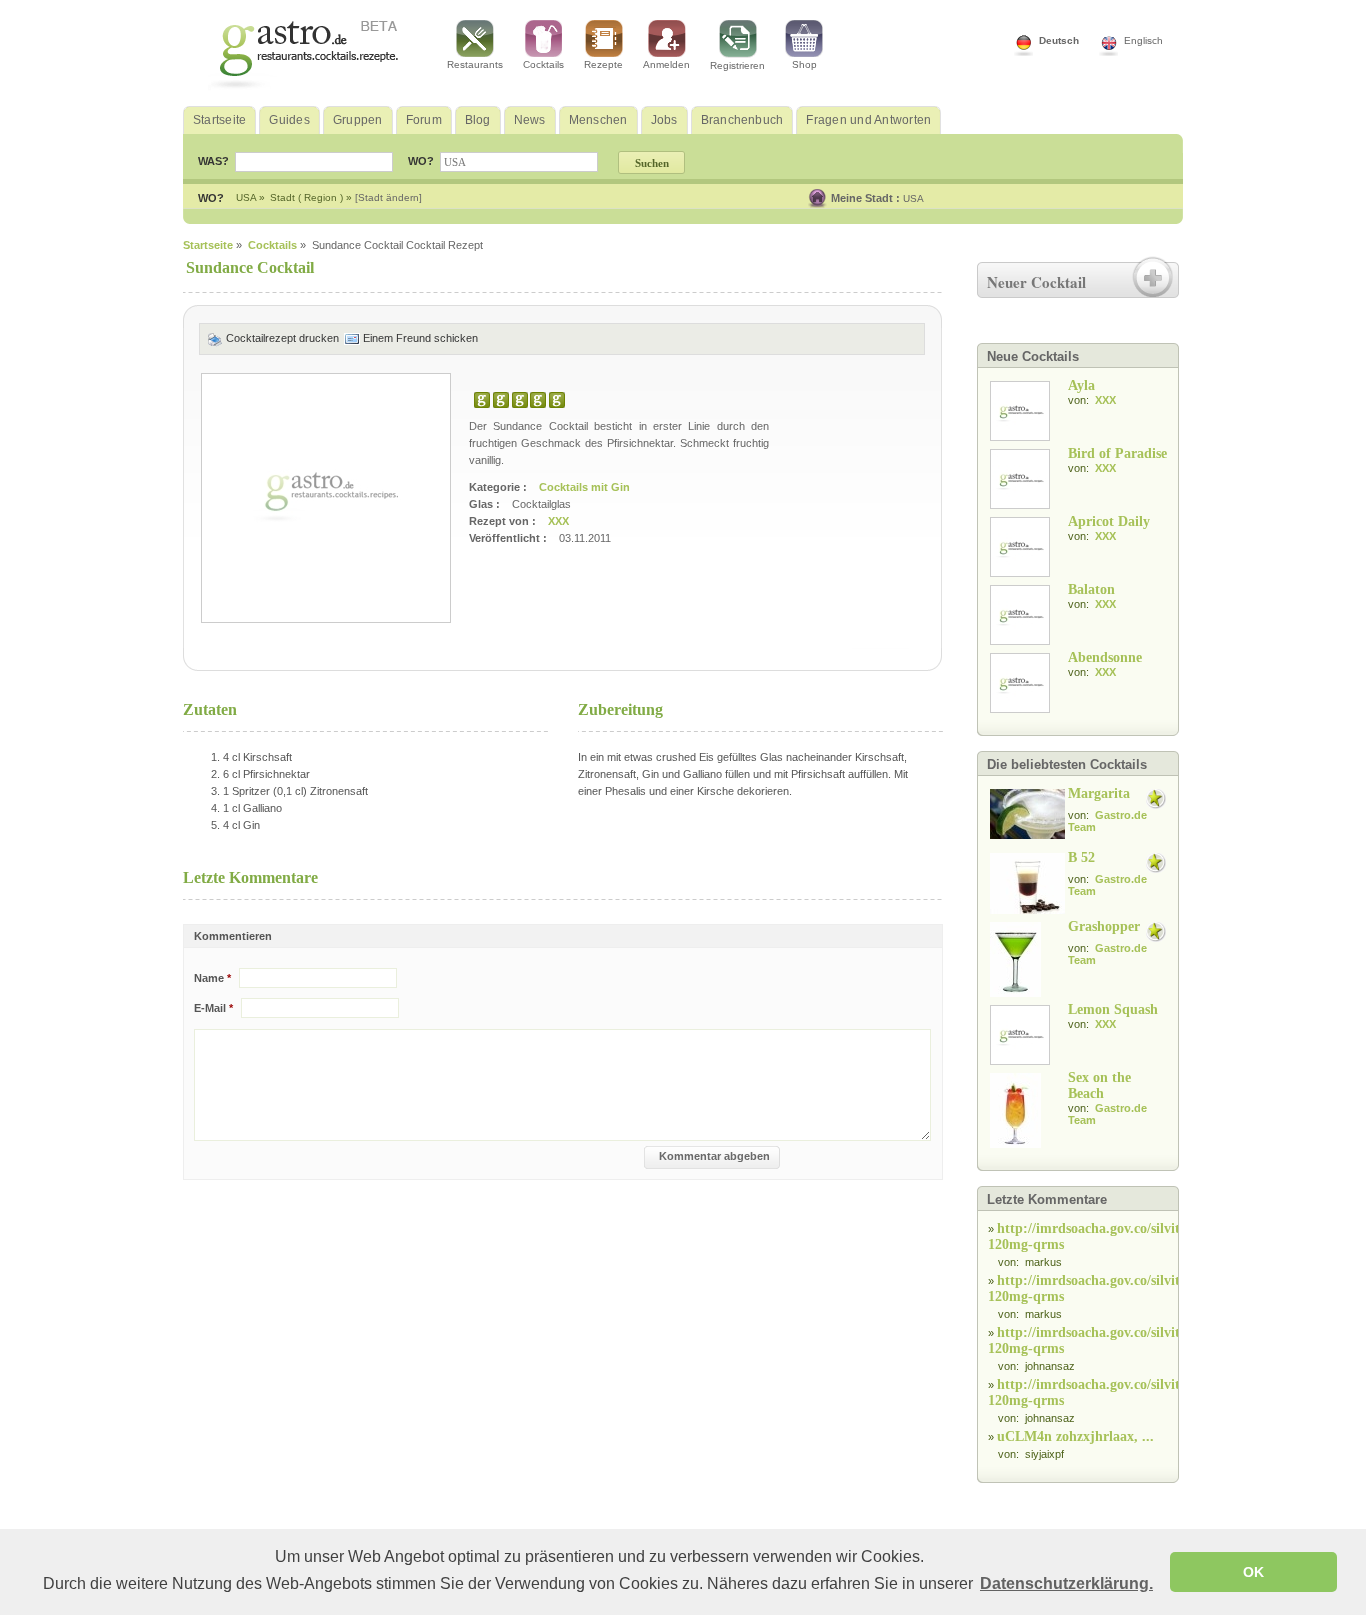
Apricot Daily (1109, 521)
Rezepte (603, 64)
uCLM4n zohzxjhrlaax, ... (1075, 1436)
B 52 (1081, 857)
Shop (804, 64)
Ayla (1081, 385)
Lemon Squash (1113, 1009)
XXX (557, 521)
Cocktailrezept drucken (282, 338)
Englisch (1143, 40)
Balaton (1091, 589)
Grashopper (1104, 926)
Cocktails (543, 64)
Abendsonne (1105, 657)
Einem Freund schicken (419, 338)
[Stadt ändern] (388, 197)
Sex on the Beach (1099, 1085)
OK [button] (1253, 1572)
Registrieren (737, 65)
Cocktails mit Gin (584, 487)
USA (913, 198)
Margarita (1099, 793)
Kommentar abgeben (714, 1156)
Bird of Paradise (1117, 453)
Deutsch (1059, 40)
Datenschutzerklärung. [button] (1066, 1583)
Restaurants (475, 64)
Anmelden (666, 64)
